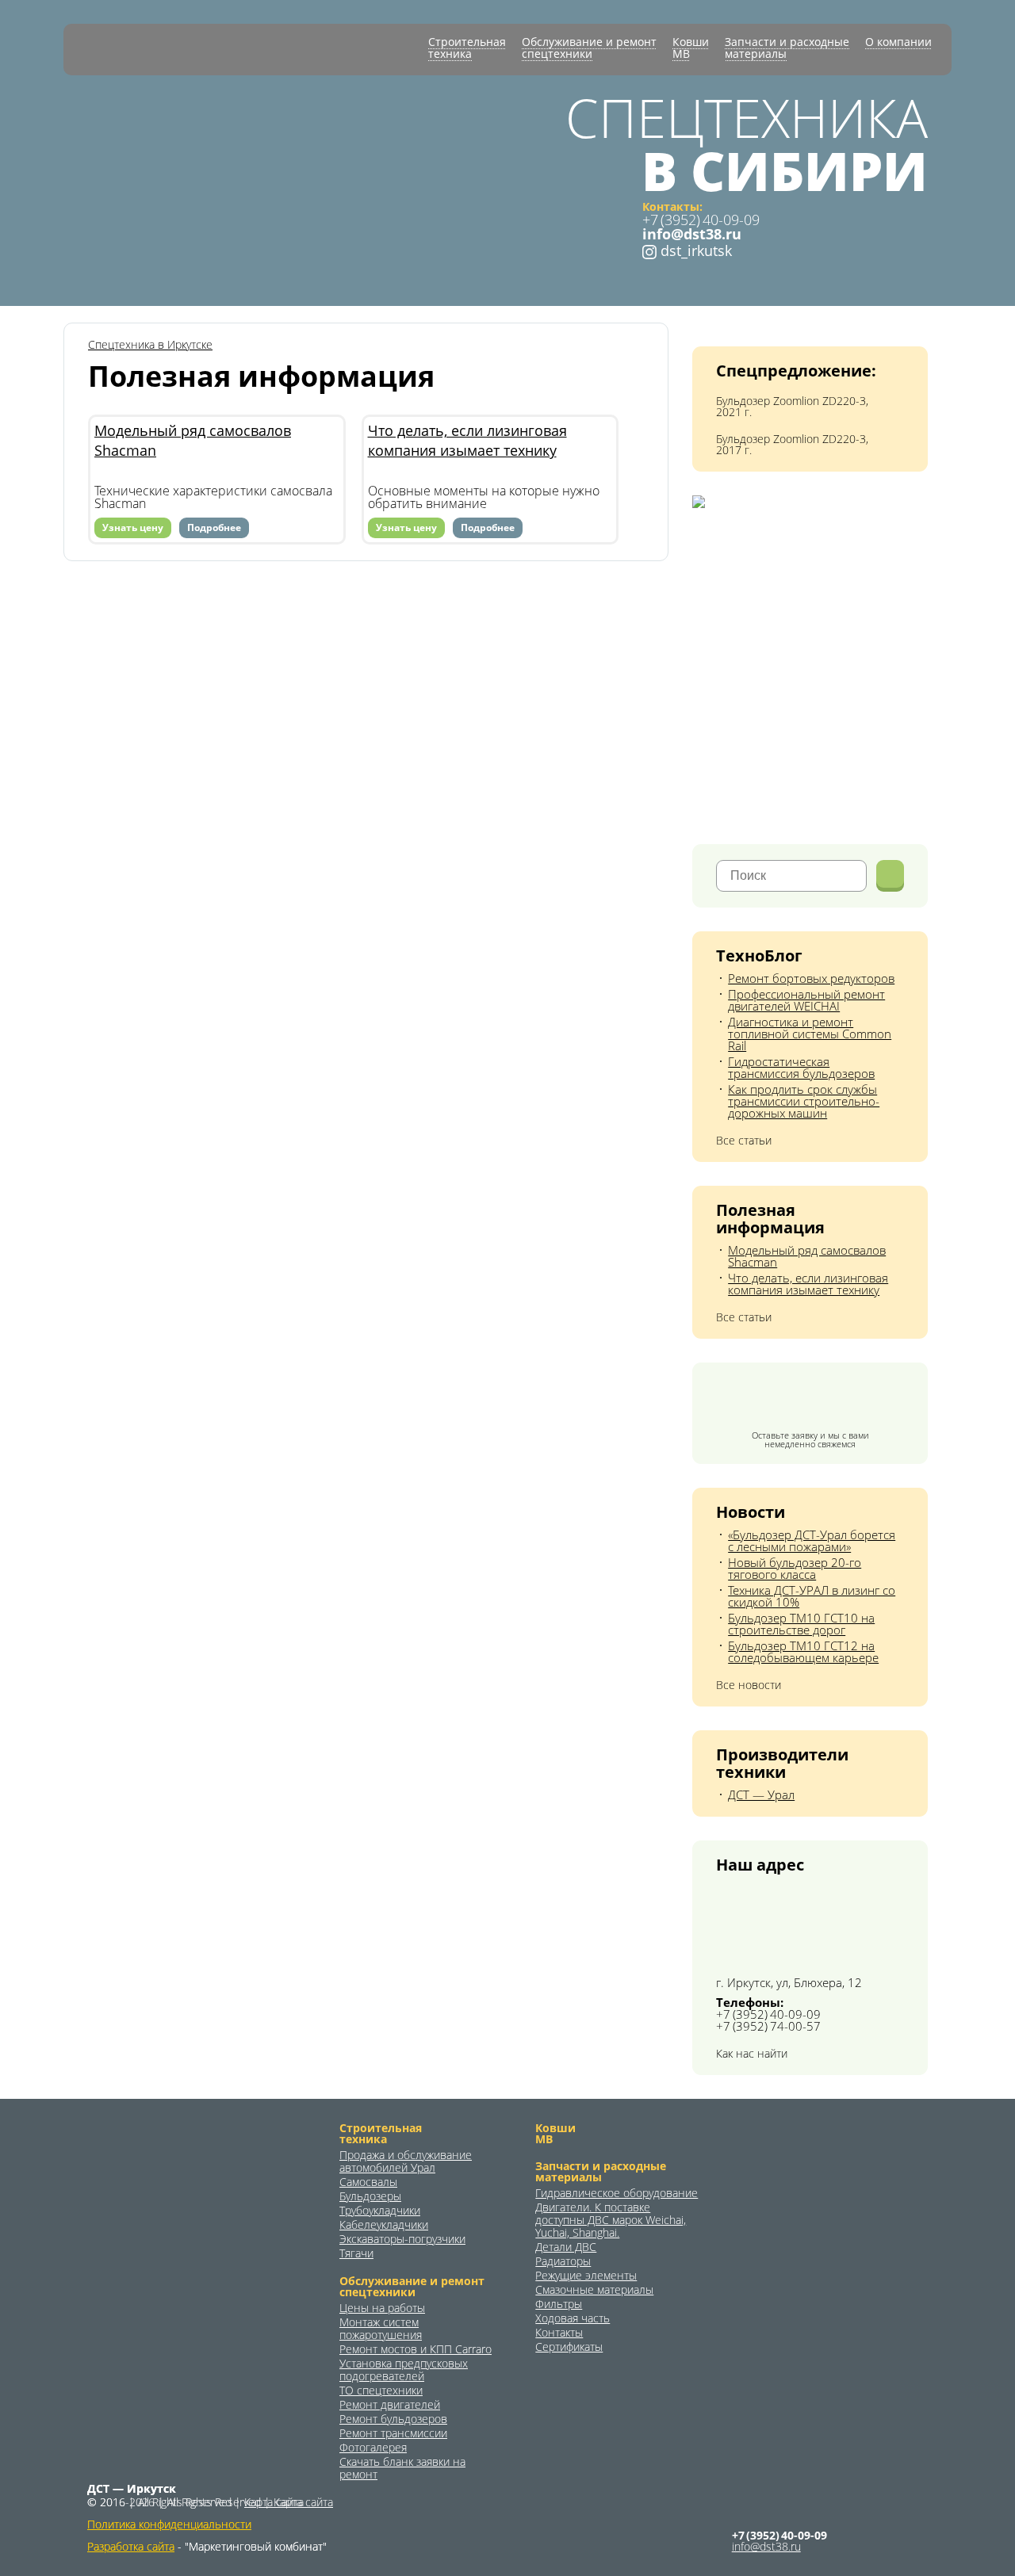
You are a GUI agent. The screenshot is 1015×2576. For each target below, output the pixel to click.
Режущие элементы (586, 2276)
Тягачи (356, 2253)
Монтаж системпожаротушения (381, 2329)
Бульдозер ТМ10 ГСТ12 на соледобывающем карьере (803, 1651)
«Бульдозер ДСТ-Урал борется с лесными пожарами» (812, 1540)
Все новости (749, 1685)
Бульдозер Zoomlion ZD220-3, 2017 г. (792, 445)
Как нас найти (752, 2054)
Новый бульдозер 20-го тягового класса (795, 1568)
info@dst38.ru (766, 2547)
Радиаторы (563, 2261)
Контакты (559, 2333)
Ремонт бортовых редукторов (811, 978)
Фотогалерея (373, 2448)
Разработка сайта (131, 2546)
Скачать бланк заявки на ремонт (402, 2468)
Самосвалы (368, 2182)
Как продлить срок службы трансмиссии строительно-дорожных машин (804, 1101)
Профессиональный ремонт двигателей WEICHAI (806, 1000)
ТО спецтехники (381, 2391)
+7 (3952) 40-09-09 (701, 220)
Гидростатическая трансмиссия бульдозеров (801, 1067)
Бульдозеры (370, 2196)
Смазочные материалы (594, 2290)
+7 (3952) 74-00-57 (768, 2026)
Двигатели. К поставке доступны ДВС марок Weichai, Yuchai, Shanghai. (611, 2220)
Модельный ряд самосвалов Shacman (193, 440)
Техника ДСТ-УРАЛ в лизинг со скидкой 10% (812, 1596)
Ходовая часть (573, 2318)
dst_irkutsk (694, 250)
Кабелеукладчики (384, 2225)
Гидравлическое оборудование (617, 2193)
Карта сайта (274, 2502)
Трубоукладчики (380, 2211)
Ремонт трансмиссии (393, 2433)
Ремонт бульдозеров (393, 2419)
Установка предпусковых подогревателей (404, 2370)
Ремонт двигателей (390, 2405)
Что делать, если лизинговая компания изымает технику (467, 440)
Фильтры (559, 2304)
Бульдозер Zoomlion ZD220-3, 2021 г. (792, 407)
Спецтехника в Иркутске (150, 345)
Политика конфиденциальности (169, 2524)
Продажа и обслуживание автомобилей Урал (406, 2161)
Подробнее (214, 527)
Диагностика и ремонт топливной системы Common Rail (810, 1034)
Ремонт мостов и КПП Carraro (416, 2349)
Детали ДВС (566, 2247)
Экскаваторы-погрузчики (402, 2239)
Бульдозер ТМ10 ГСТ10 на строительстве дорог (801, 1624)
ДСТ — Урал (761, 1794)
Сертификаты (569, 2347)
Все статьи (744, 1141)
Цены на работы (382, 2308)
